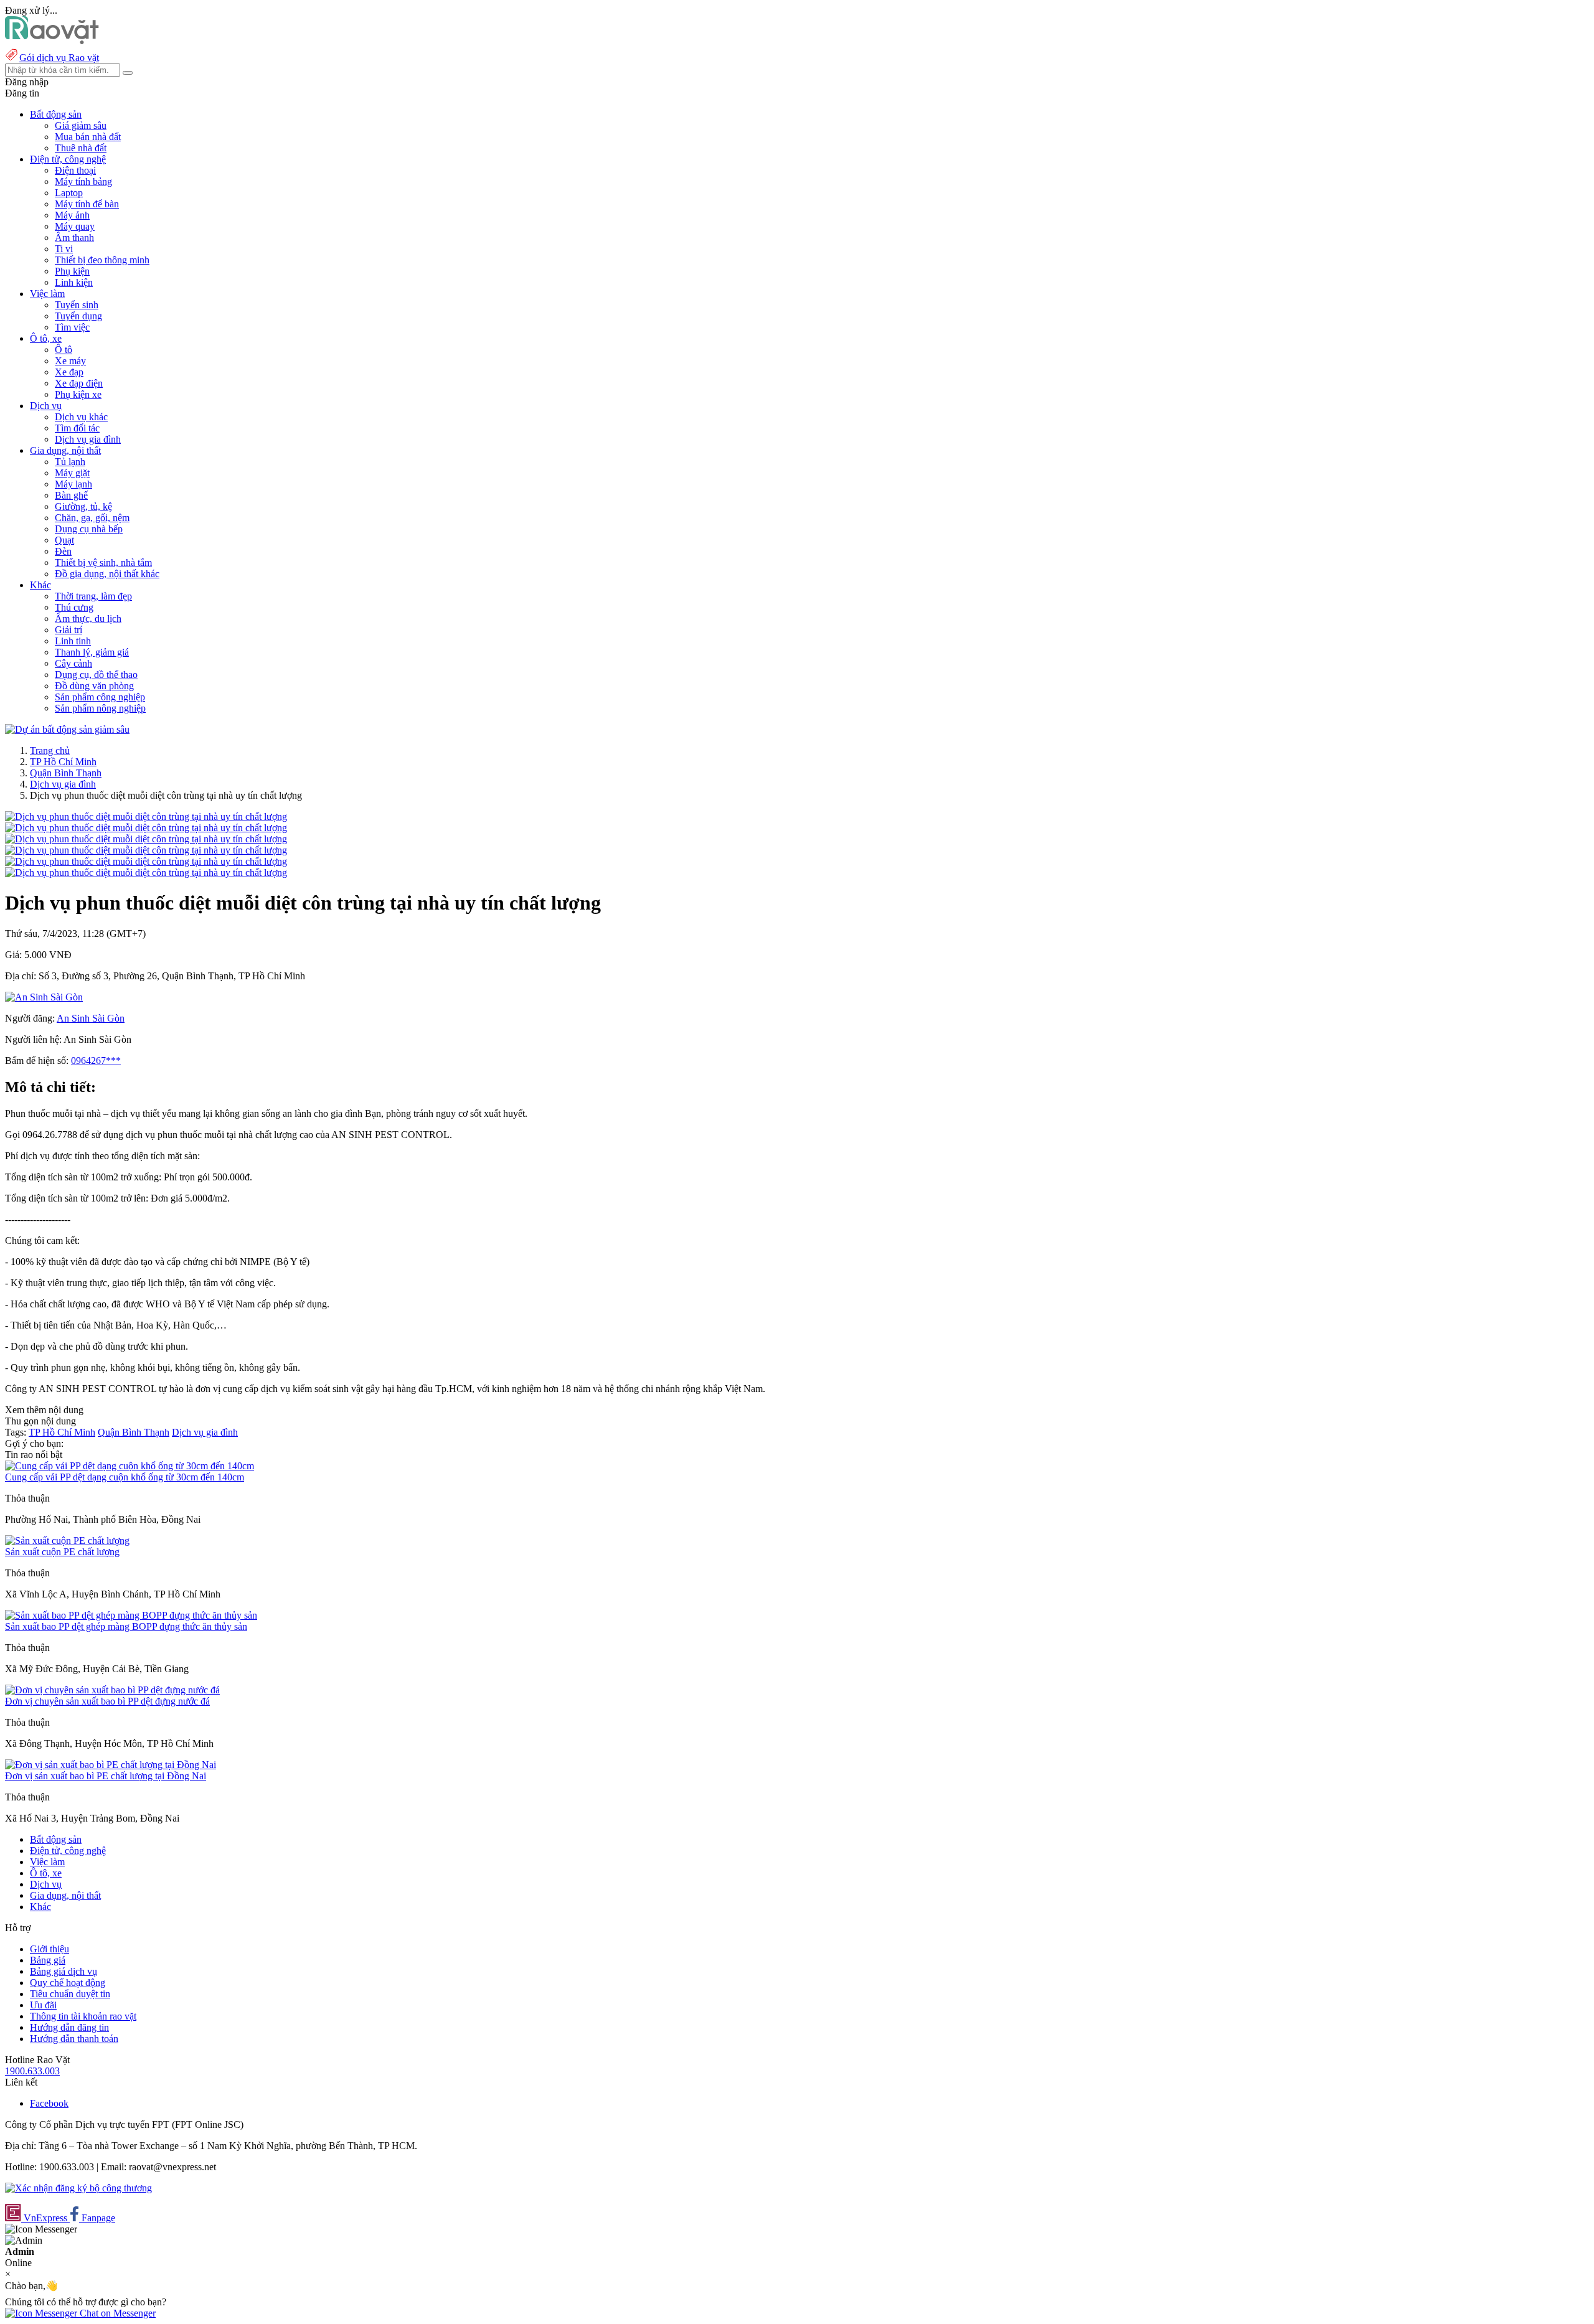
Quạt (64, 540)
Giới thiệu (50, 1949)
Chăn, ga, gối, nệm (92, 518)
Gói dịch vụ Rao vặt (59, 58)
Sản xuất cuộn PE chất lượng (62, 1552)
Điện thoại (75, 170)
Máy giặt (72, 473)
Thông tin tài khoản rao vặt (83, 2016)
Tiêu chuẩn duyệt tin (70, 1994)
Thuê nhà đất (81, 148)
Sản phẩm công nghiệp (100, 697)
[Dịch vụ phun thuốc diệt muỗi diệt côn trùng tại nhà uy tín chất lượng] (146, 816)
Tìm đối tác (77, 428)
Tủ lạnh (70, 462)
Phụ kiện (72, 271)
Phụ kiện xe (78, 394)
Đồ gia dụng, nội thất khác (107, 574)
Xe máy (70, 361)
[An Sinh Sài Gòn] (44, 997)
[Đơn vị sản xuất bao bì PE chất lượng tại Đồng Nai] (111, 1765)
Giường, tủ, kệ (83, 506)
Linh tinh (73, 641)
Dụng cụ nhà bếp (89, 529)
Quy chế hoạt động (68, 1983)
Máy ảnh (72, 215)
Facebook (49, 2103)
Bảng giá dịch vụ (64, 1971)
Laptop (69, 193)
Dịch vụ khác (81, 417)
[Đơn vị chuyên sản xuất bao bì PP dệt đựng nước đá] (112, 1690)
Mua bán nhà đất (88, 137)
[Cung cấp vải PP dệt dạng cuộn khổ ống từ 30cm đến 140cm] (130, 1466)
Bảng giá (48, 1960)
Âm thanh (74, 238)
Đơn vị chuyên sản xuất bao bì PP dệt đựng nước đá (107, 1701)
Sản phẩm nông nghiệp (100, 708)
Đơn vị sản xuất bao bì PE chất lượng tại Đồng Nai (106, 1776)
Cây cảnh (73, 663)
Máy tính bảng (83, 181)
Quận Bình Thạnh (66, 773)
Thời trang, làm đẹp (93, 596)
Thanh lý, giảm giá (92, 652)
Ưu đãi (43, 2005)
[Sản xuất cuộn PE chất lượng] (67, 1541)
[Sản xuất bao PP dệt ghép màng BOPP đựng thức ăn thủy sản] (131, 1615)
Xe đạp (69, 372)
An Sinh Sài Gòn (91, 1018)
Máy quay (75, 226)
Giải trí (68, 630)
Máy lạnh (73, 484)
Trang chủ (50, 750)
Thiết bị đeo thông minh (102, 260)
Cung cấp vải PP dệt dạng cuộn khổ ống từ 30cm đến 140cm (125, 1477)
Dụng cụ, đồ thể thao (96, 675)
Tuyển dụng (78, 316)
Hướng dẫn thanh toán (74, 2039)
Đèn (63, 551)
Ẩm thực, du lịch (88, 619)
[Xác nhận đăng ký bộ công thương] (78, 2188)
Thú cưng (74, 607)
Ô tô (64, 350)
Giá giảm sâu (81, 125)
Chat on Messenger (116, 2313)
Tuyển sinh (77, 305)
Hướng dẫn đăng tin (69, 2027)
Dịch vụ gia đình (88, 439)
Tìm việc (72, 327)
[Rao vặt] (52, 41)
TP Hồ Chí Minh (63, 762)
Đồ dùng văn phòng (94, 686)
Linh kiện (74, 282)
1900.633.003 (32, 2071)
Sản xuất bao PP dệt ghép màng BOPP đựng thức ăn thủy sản (126, 1626)
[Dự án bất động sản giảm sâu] (67, 729)
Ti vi (64, 249)
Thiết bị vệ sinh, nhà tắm (103, 562)
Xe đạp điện (79, 383)
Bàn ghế (71, 495)
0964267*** (96, 1061)
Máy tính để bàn (87, 204)
